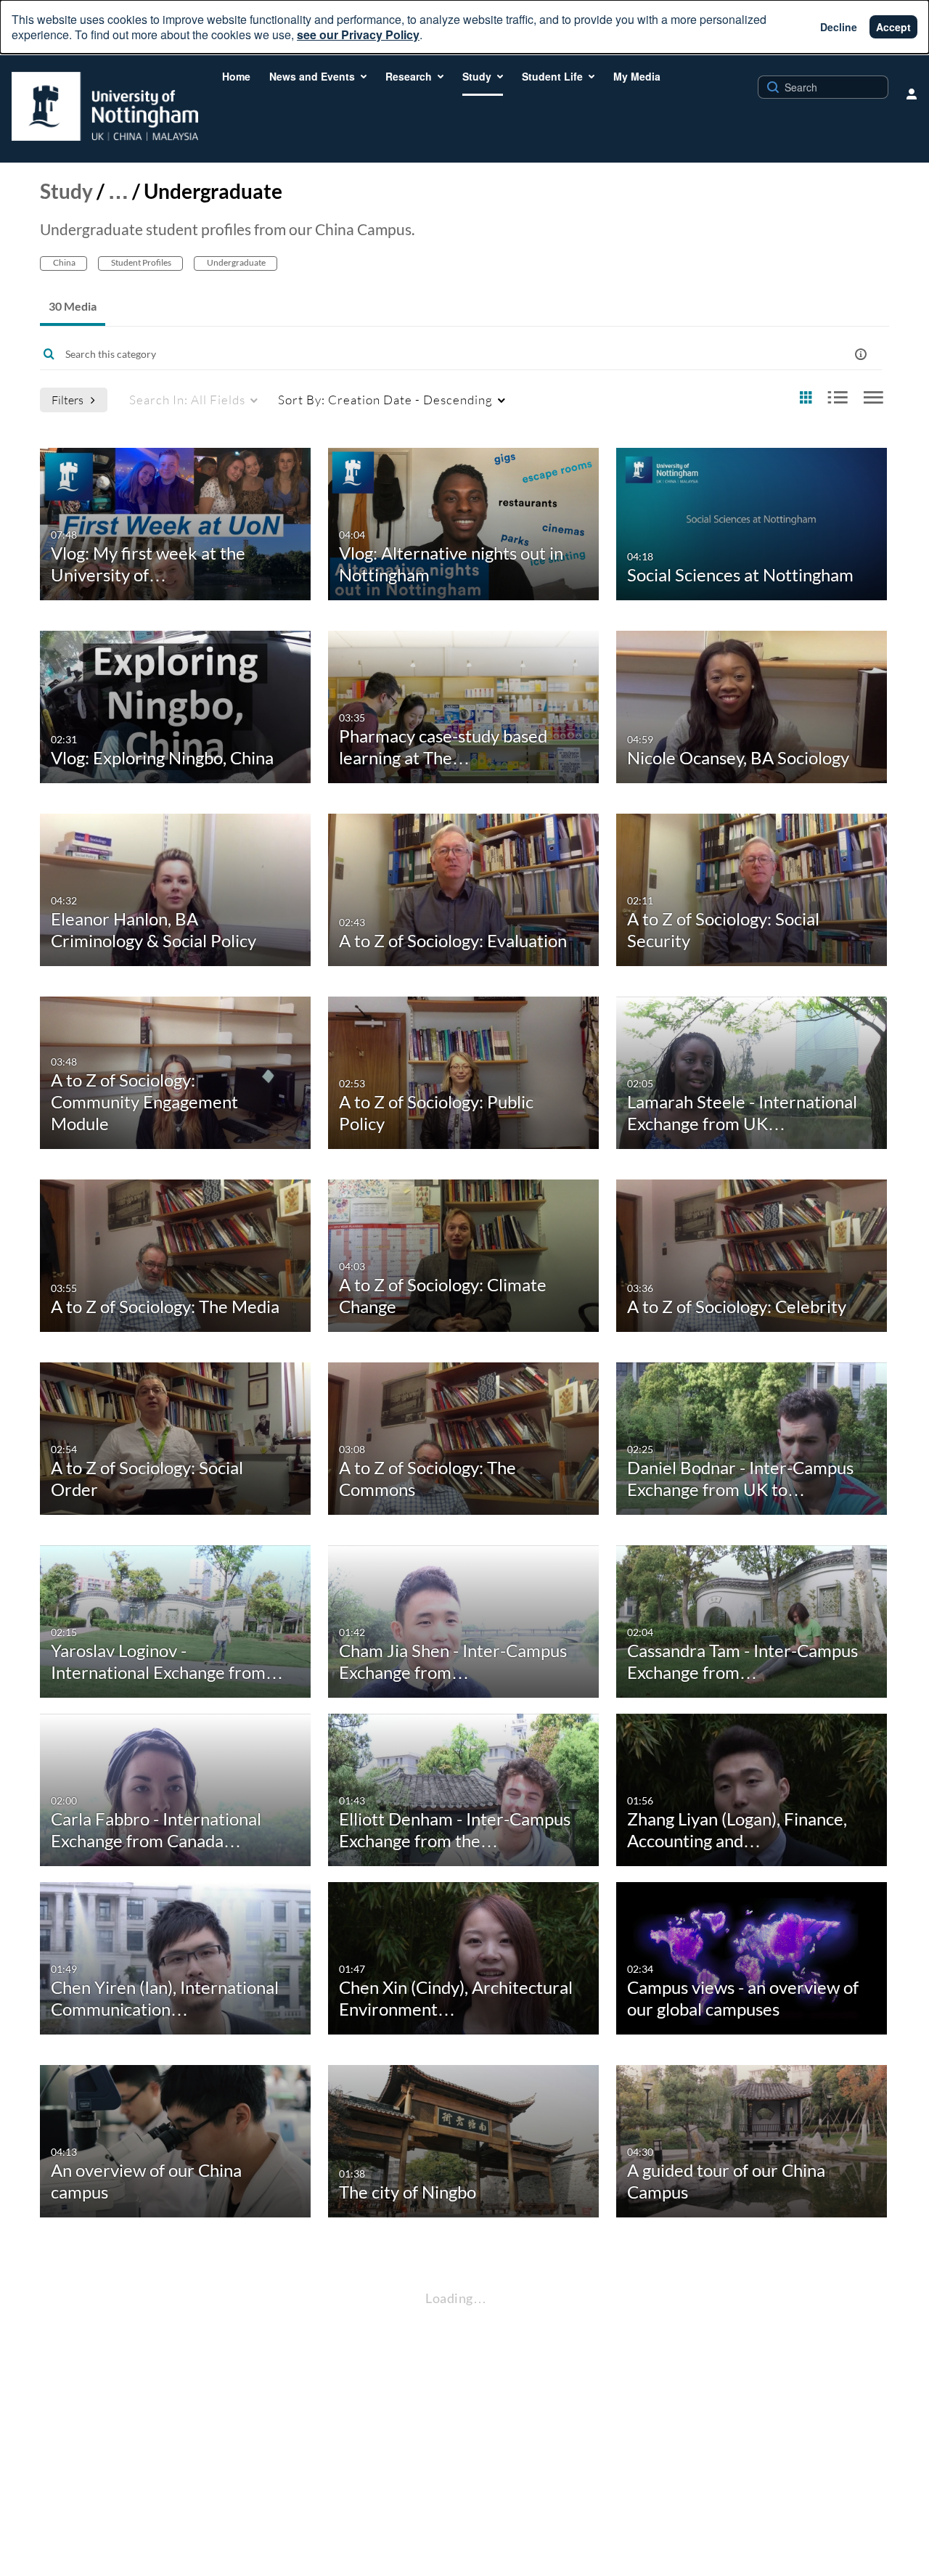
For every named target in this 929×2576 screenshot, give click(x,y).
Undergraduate (236, 262)
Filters (67, 400)
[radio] (806, 398)
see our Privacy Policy (358, 34)
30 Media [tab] (73, 306)
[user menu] (912, 94)
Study (66, 191)
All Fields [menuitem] (187, 400)
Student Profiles (140, 262)
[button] (861, 354)
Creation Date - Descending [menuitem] (385, 400)
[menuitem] (236, 76)
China (64, 262)
